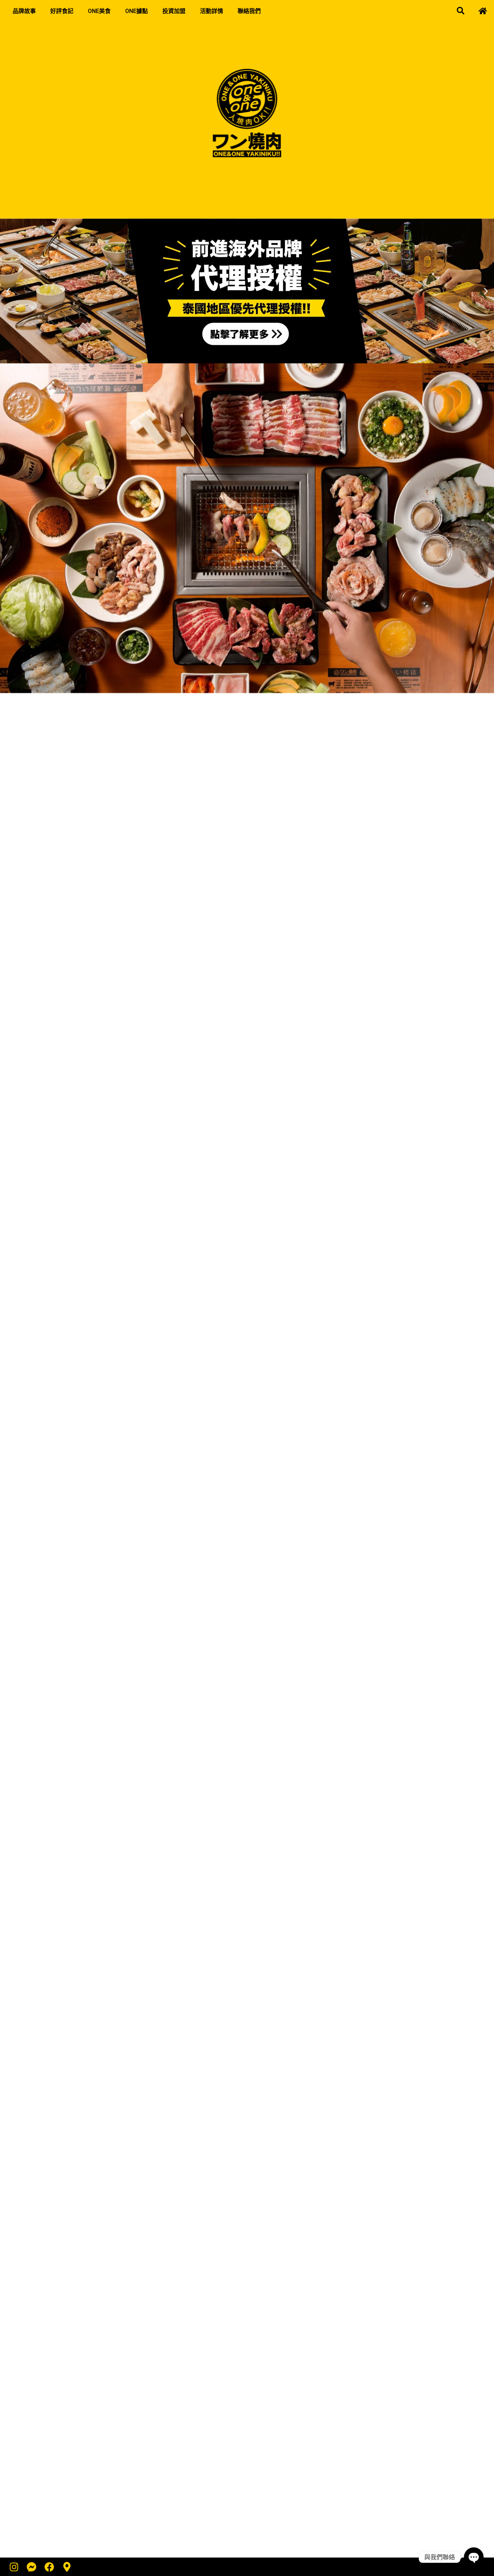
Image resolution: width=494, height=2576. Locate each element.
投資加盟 (174, 11)
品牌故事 (24, 11)
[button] (460, 11)
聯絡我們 (249, 11)
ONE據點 (137, 11)
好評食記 (62, 11)
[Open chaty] (474, 2557)
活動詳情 (212, 11)
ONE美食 (99, 11)
